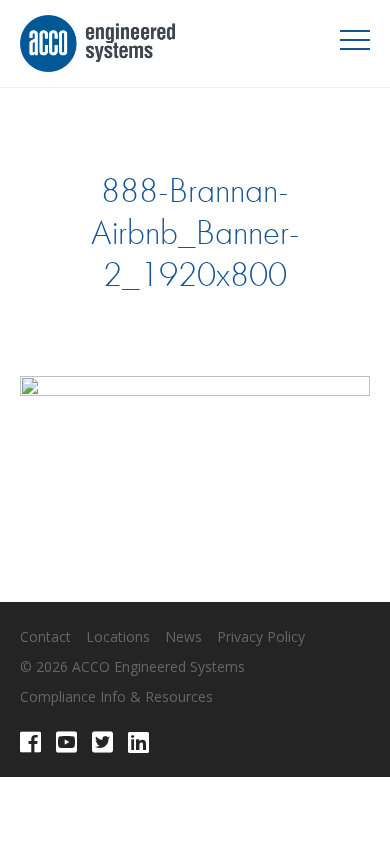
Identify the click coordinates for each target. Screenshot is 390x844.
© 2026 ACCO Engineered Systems (132, 666)
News (183, 636)
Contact (45, 636)
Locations (118, 636)
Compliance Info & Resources (116, 696)
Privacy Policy (261, 636)
